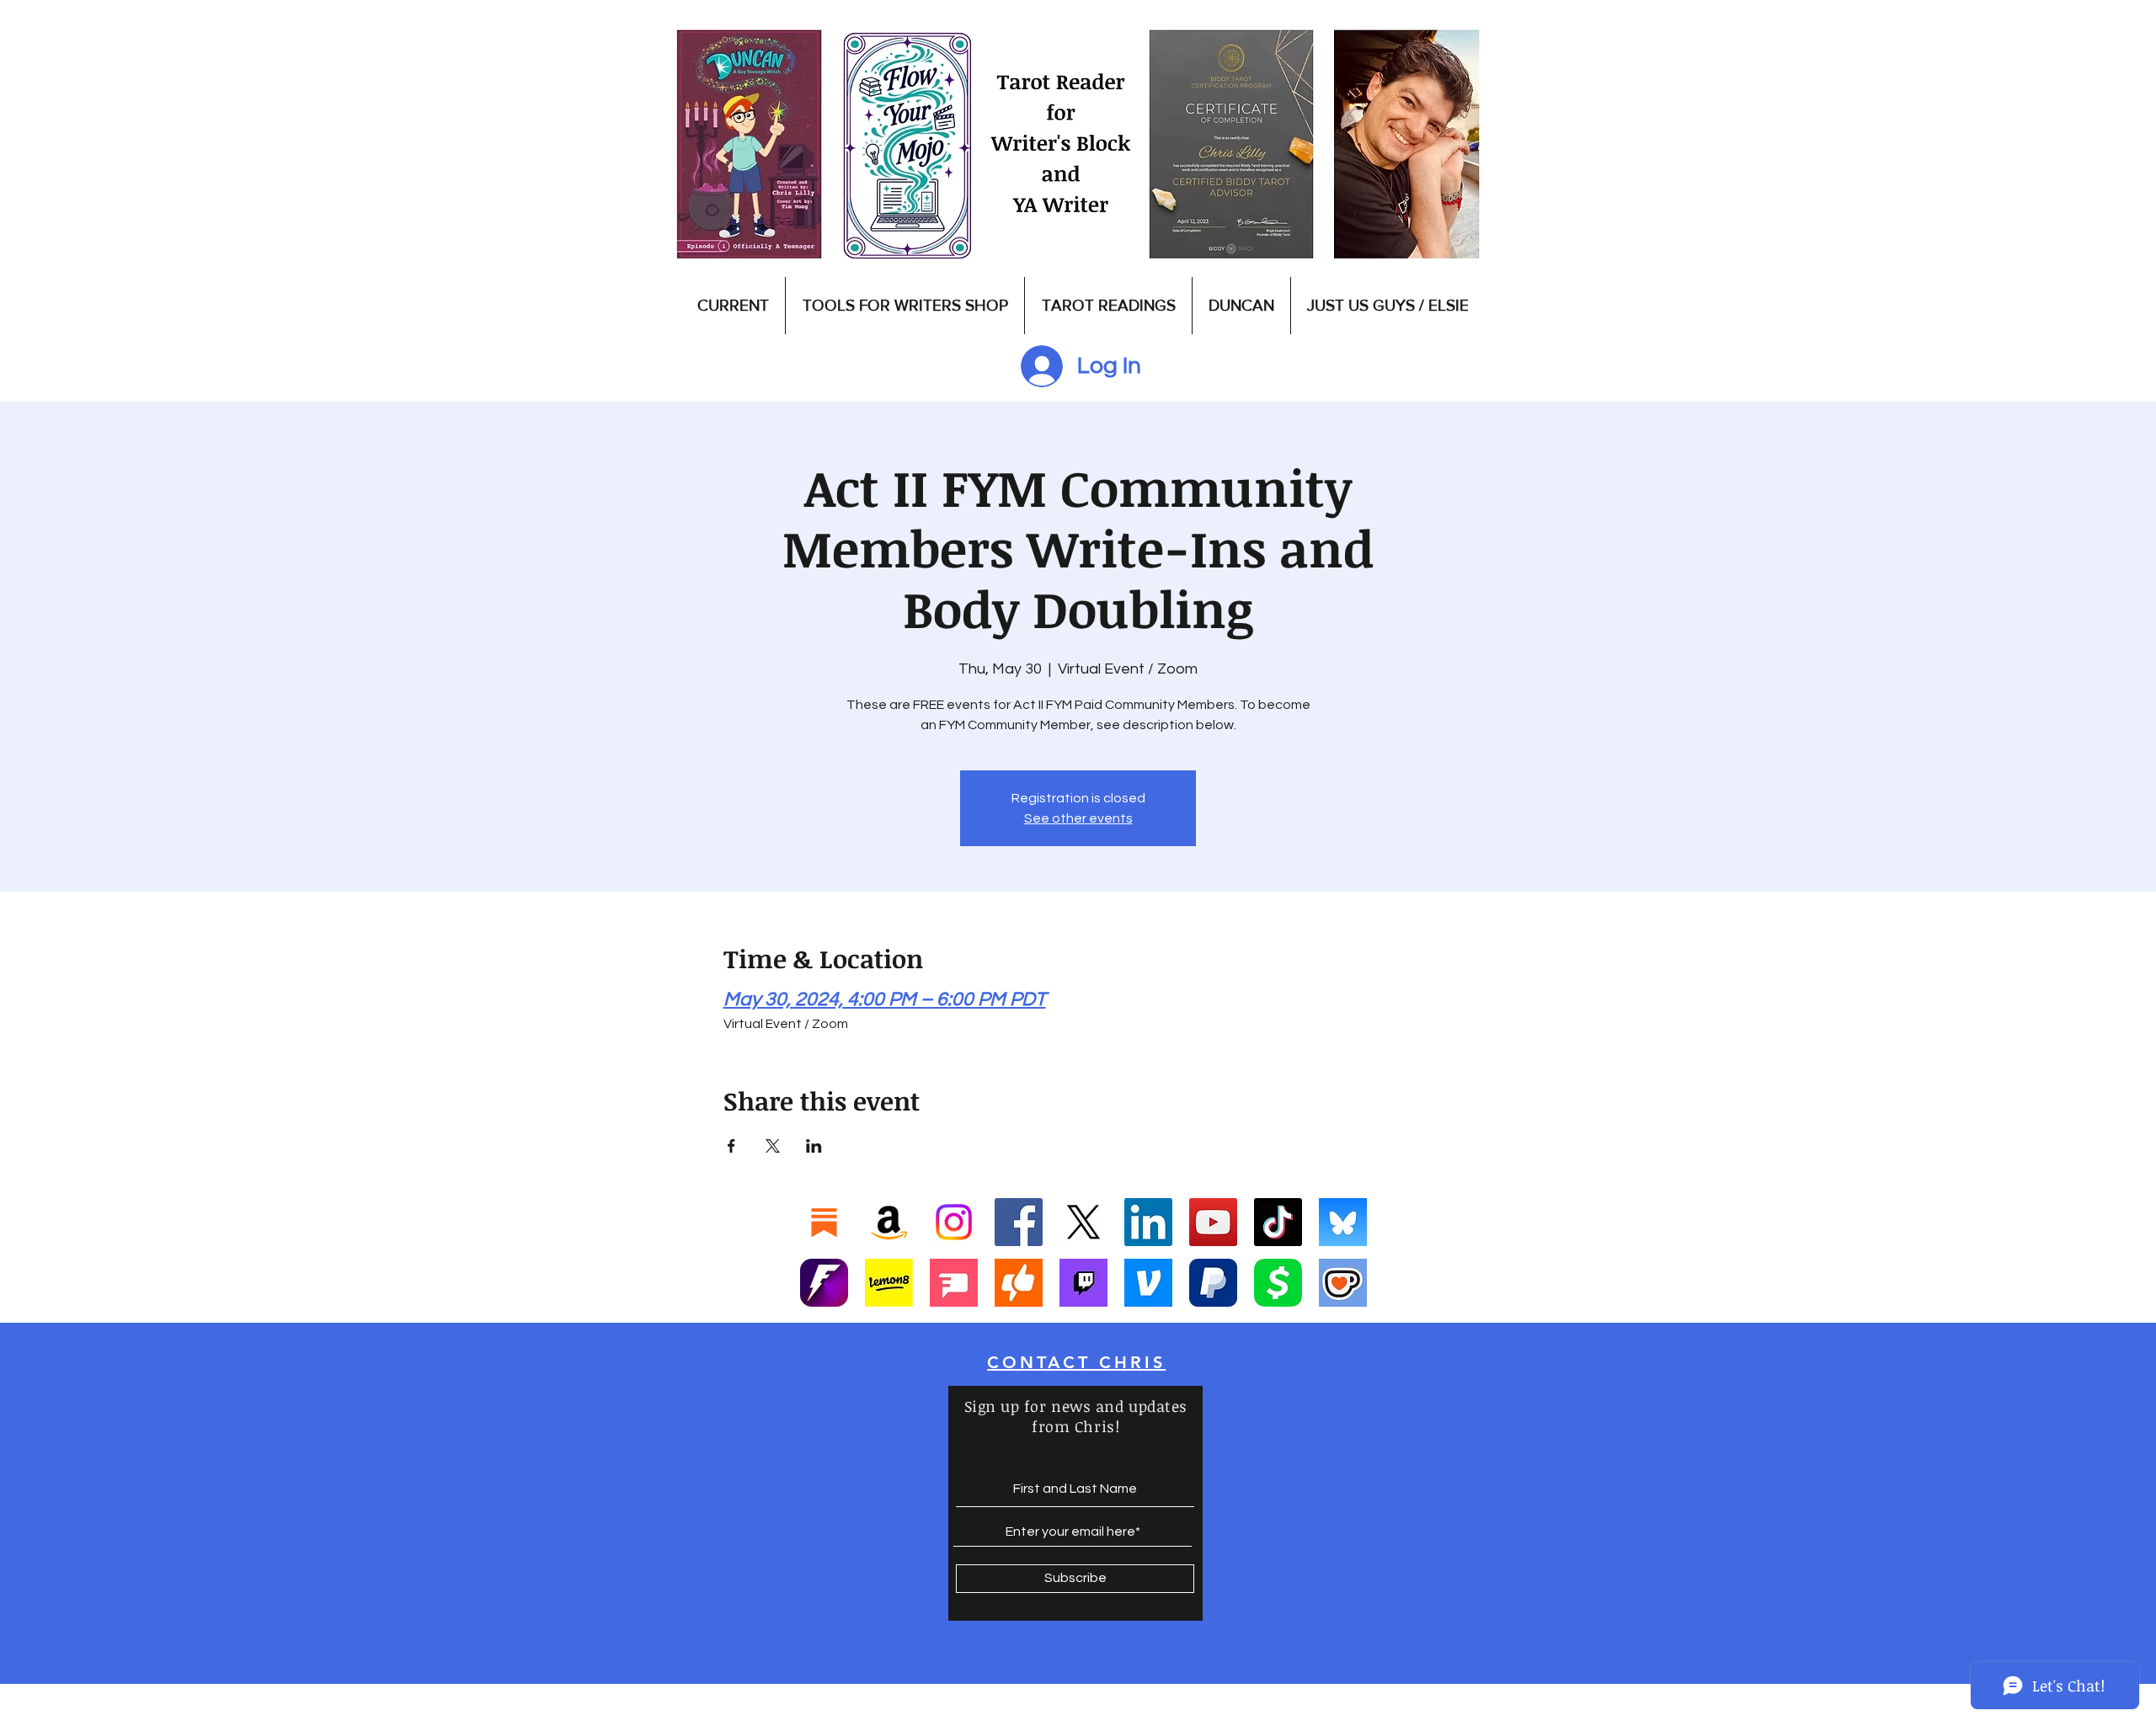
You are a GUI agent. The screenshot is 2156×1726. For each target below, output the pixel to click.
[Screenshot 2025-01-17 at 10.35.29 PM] (1019, 1283)
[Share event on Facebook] (731, 1146)
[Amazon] (889, 1222)
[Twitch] (1083, 1283)
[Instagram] (954, 1222)
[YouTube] (1213, 1222)
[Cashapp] (1278, 1283)
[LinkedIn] (1148, 1222)
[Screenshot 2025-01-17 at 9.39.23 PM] (889, 1283)
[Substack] (824, 1222)
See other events (1078, 818)
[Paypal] (1213, 1283)
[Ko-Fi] (1343, 1283)
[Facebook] (1019, 1222)
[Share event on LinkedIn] (814, 1146)
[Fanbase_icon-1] (824, 1283)
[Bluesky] (1343, 1222)
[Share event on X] (773, 1146)
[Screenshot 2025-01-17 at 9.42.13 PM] (954, 1283)
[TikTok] (1278, 1222)
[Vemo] (1148, 1283)
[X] (1083, 1222)
